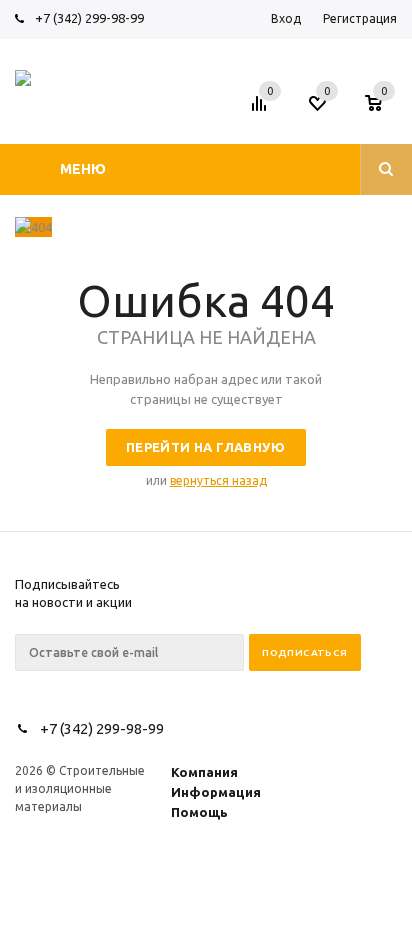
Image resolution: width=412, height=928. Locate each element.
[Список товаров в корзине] (383, 109)
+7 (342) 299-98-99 (89, 18)
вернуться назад (218, 480)
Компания (204, 772)
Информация (216, 792)
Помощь (199, 812)
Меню (83, 169)
